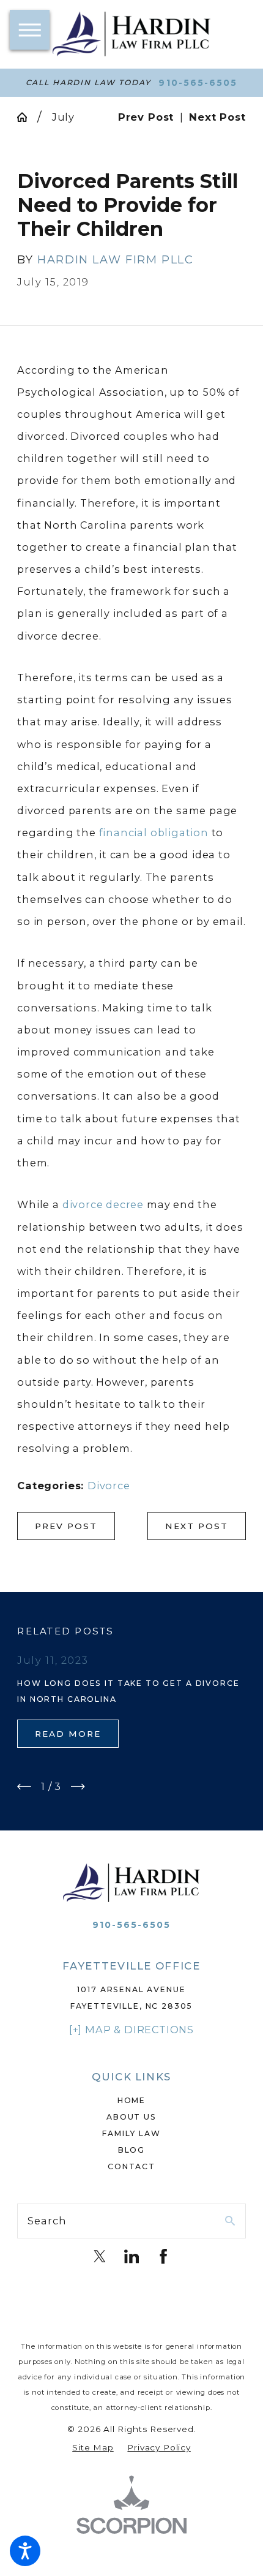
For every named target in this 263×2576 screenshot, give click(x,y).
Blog (131, 2150)
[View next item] (78, 1787)
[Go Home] (27, 117)
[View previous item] (24, 1787)
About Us (131, 2117)
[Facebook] (163, 2256)
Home (131, 2100)
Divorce (109, 1486)
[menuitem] (131, 2101)
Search (47, 2221)
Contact (131, 2166)
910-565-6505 (198, 83)
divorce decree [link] (103, 1204)
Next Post (197, 1526)
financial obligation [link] (154, 833)
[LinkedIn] (131, 2256)
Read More (68, 1734)
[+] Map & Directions (131, 2030)
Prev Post (66, 1526)
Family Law (131, 2133)
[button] (25, 2551)
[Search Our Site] (230, 2221)
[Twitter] (100, 2256)
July (63, 117)
